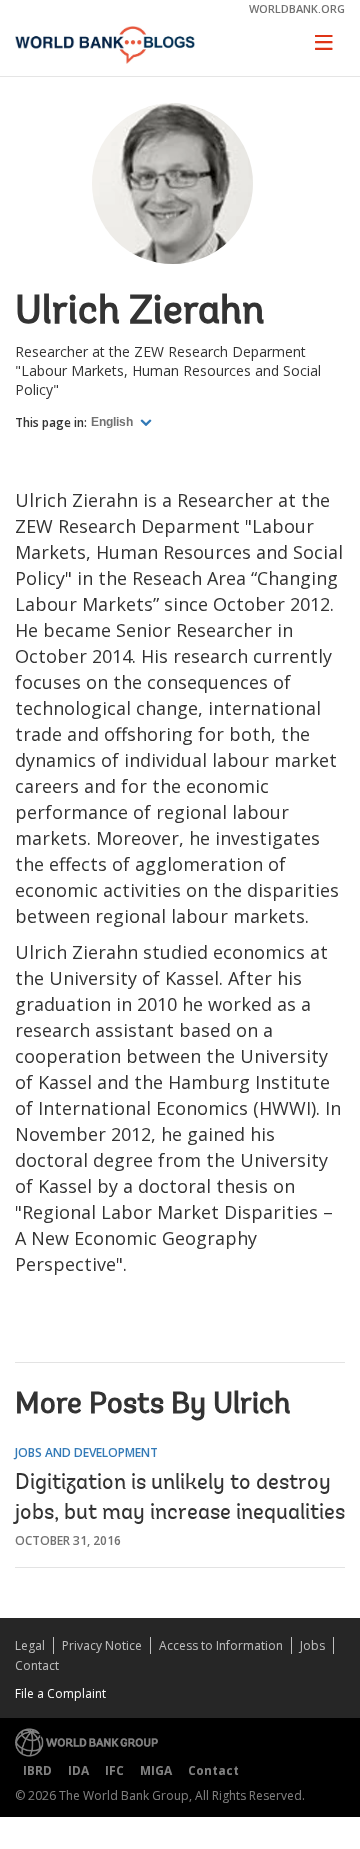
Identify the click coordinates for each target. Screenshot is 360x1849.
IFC (114, 1770)
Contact (37, 1665)
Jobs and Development (86, 1452)
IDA (78, 1770)
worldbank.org (297, 8)
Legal (30, 1645)
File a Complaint (60, 1693)
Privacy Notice (102, 1645)
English (113, 422)
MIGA (156, 1770)
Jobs (312, 1645)
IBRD (37, 1770)
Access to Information (221, 1645)
